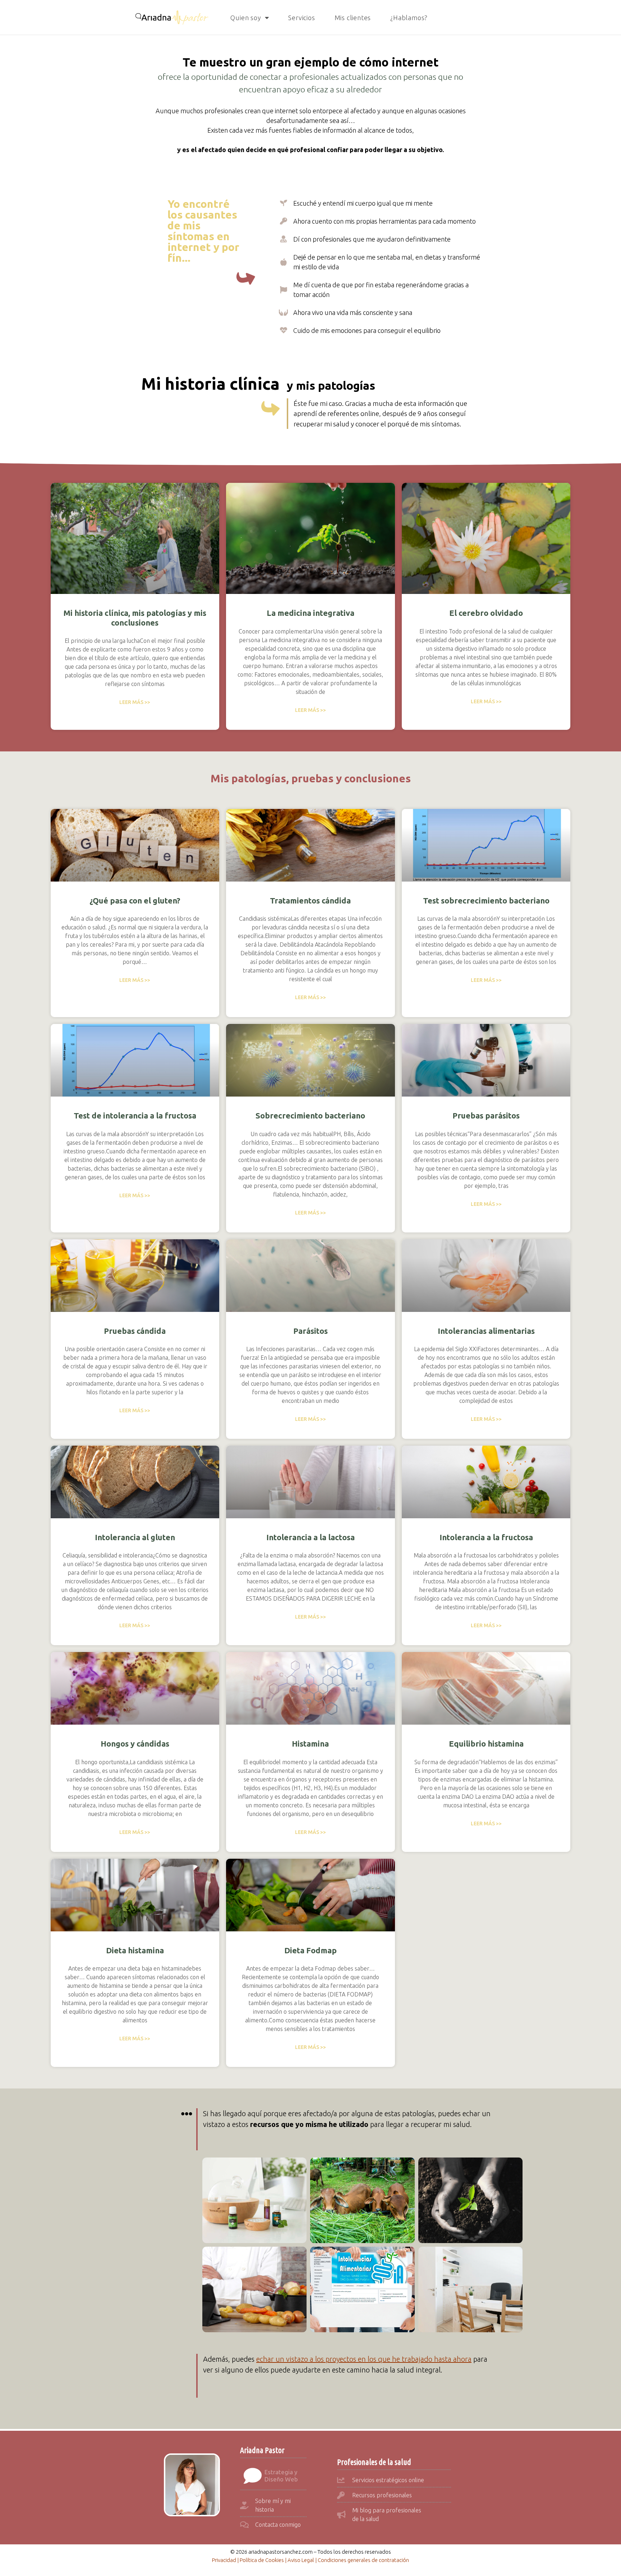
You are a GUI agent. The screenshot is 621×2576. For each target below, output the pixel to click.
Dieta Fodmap (310, 1950)
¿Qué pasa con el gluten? (135, 900)
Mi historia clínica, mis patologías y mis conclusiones (135, 617)
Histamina (310, 1744)
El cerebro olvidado (486, 613)
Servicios (302, 18)
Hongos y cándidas (135, 1744)
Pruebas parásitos (486, 1115)
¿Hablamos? (409, 18)
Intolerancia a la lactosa (310, 1537)
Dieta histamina (135, 1950)
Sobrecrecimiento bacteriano (310, 1115)
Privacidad (224, 2560)
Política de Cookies (262, 2560)
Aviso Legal (301, 2560)
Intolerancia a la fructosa (486, 1537)
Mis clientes (353, 18)
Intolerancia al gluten (135, 1537)
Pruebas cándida (135, 1331)
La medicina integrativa (310, 613)
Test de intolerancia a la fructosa (135, 1115)
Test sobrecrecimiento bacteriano (486, 900)
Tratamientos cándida (310, 900)
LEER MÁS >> (135, 702)
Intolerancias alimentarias (486, 1331)
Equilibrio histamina (486, 1744)
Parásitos (310, 1331)
